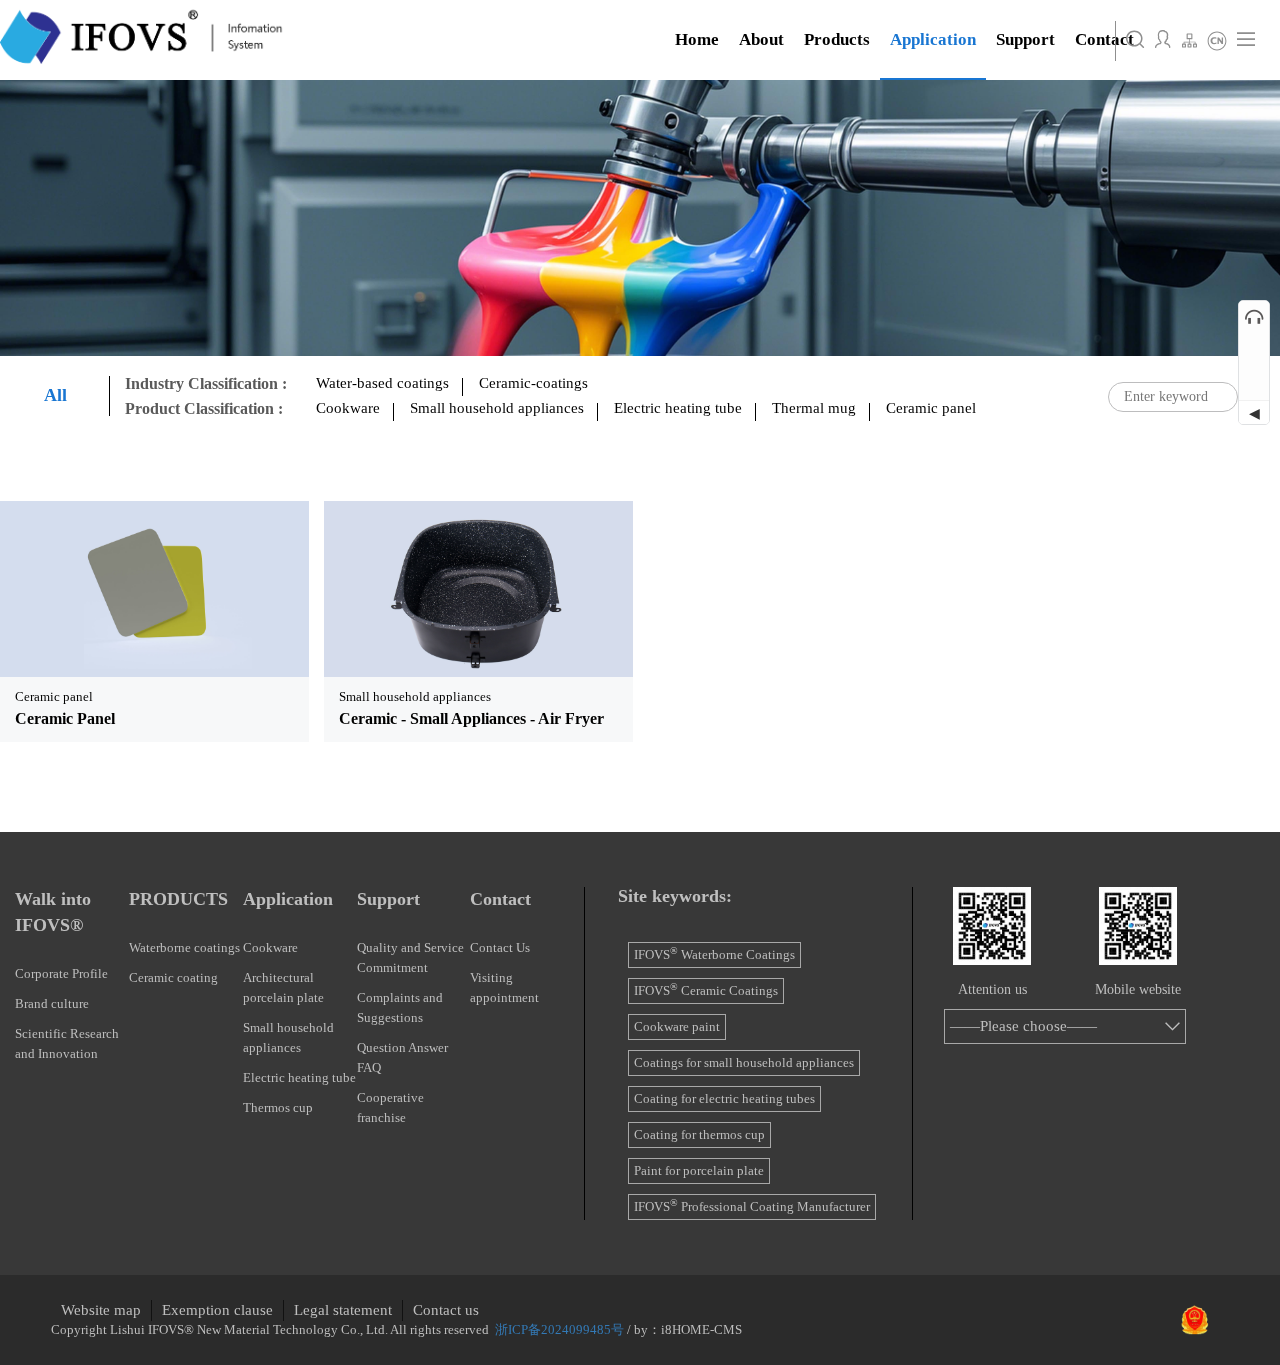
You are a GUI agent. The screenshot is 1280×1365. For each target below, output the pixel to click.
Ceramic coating (173, 977)
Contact (500, 899)
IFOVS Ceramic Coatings (706, 990)
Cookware (348, 408)
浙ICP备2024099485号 (559, 1329)
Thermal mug (814, 408)
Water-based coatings (382, 383)
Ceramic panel (931, 408)
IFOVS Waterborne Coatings (714, 954)
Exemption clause (217, 1310)
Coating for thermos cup (699, 1134)
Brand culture (52, 1003)
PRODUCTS (178, 899)
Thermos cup (278, 1107)
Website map (101, 1310)
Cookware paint (677, 1026)
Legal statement (343, 1310)
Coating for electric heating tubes (724, 1098)
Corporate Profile (61, 973)
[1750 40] (478, 588)
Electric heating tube (678, 408)
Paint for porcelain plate (699, 1170)
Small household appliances (497, 408)
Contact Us (500, 947)
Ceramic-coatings (533, 383)
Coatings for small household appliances (744, 1062)
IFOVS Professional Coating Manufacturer (752, 1206)
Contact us (446, 1310)
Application (288, 899)
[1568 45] (154, 588)
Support (388, 899)
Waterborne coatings (184, 947)
